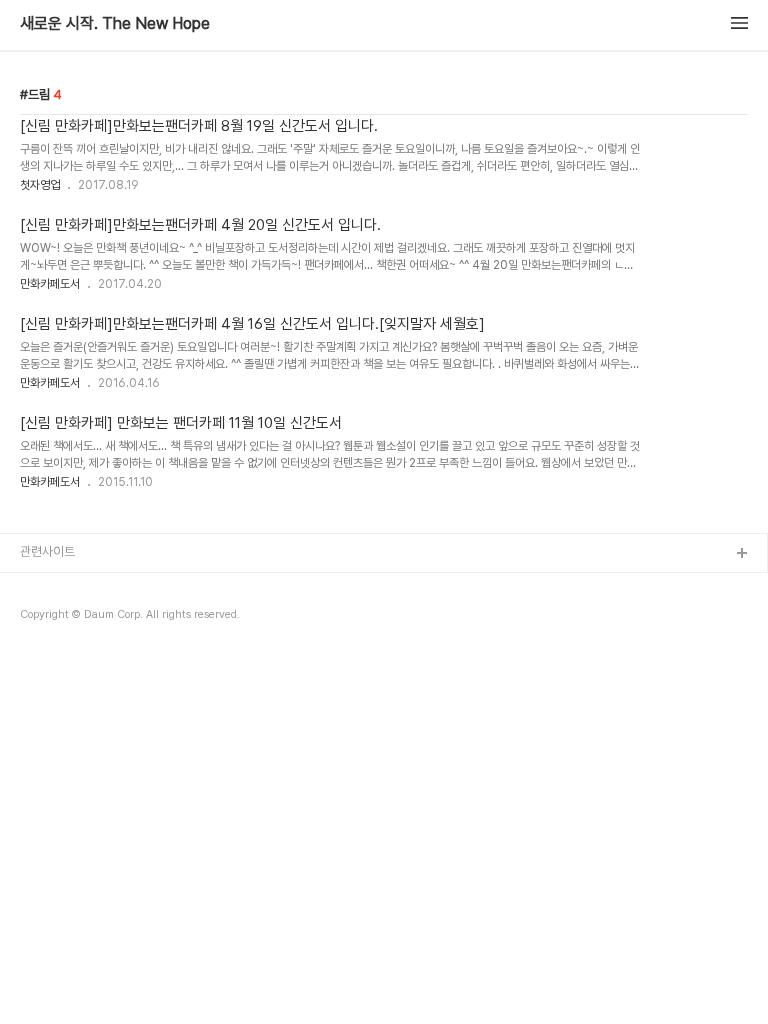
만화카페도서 (50, 284)
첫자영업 (40, 185)
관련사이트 (47, 551)
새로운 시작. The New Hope (115, 24)
